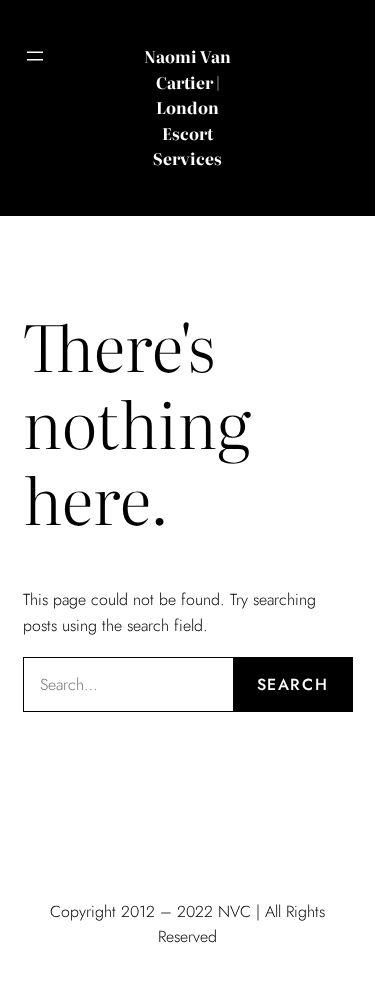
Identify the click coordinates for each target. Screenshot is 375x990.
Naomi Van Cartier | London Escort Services (187, 107)
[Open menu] (35, 56)
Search (293, 684)
